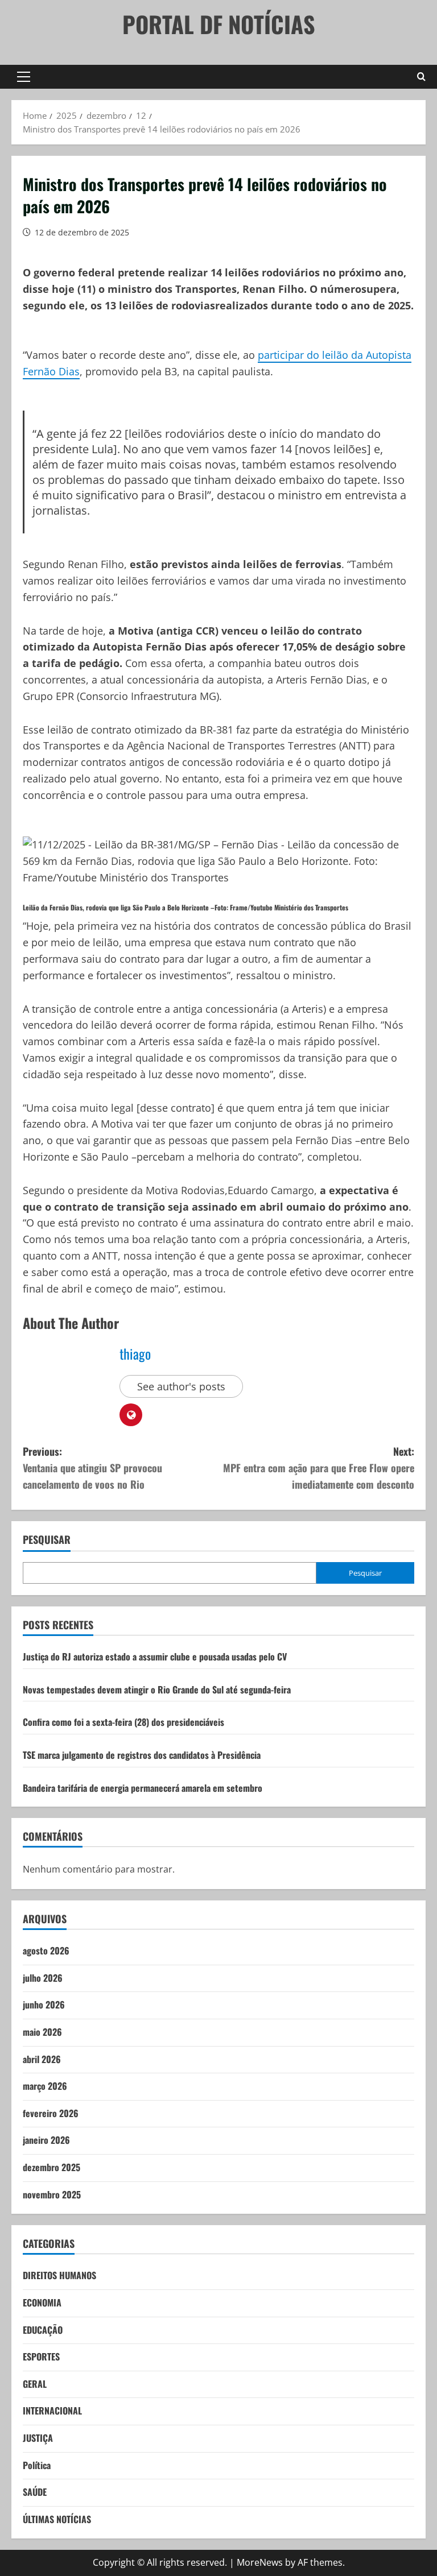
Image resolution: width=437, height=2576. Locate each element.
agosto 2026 (46, 1950)
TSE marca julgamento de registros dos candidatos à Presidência (142, 1755)
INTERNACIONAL (52, 2411)
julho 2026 (43, 1978)
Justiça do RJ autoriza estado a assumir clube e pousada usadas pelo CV (155, 1656)
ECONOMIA (42, 2302)
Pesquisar (47, 1540)
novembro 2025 (52, 2194)
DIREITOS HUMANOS (59, 2275)
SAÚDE (35, 2492)
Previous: (92, 1468)
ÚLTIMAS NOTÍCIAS (57, 2519)
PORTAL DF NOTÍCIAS (219, 24)
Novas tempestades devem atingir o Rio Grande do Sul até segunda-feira (157, 1689)
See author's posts (181, 1386)
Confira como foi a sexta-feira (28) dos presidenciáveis (123, 1722)
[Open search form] (421, 77)
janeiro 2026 (46, 2140)
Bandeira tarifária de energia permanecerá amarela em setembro (143, 1788)
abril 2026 (42, 2059)
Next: (319, 1468)
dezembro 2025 (51, 2167)
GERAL (35, 2384)
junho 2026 (44, 2005)
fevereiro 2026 (51, 2113)
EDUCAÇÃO (43, 2330)
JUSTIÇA (38, 2438)
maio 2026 (42, 2032)
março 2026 (45, 2086)
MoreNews (260, 2562)
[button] (24, 77)
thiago (135, 1353)
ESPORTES (41, 2356)
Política (37, 2465)
